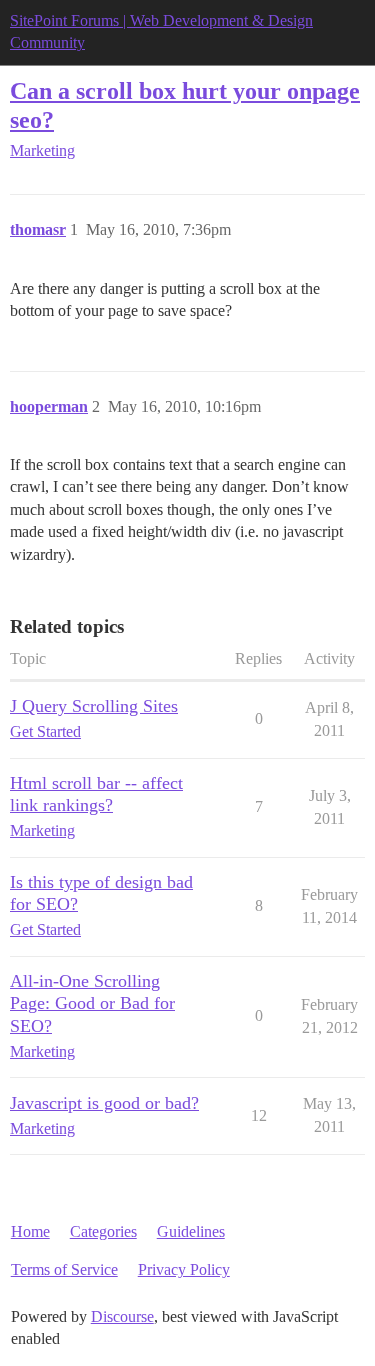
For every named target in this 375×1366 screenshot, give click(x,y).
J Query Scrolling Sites (94, 706)
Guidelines (191, 1231)
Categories (103, 1231)
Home (30, 1231)
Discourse (122, 1316)
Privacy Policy (184, 1269)
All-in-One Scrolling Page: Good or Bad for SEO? (92, 1003)
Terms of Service (64, 1269)
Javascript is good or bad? (104, 1103)
